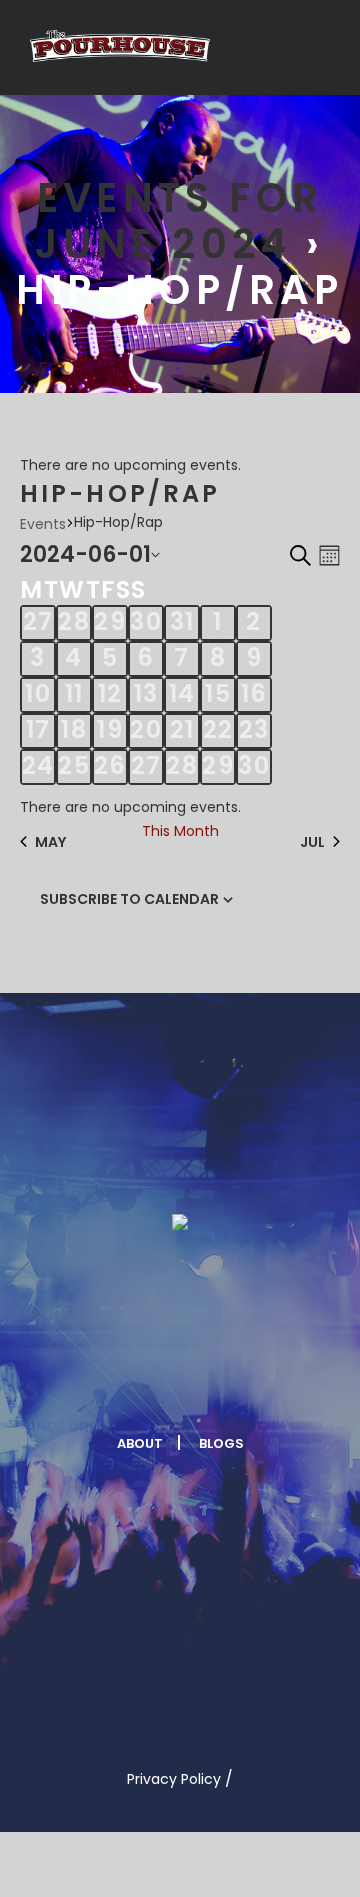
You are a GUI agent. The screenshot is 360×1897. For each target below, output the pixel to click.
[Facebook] (105, 1382)
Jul (312, 842)
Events (43, 524)
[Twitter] (154, 1382)
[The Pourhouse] (120, 46)
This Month (180, 831)
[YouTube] (252, 1382)
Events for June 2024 (179, 221)
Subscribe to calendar (129, 899)
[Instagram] (203, 1382)
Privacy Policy (174, 1779)
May (50, 842)
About (140, 1443)
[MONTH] (325, 555)
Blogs (221, 1443)
